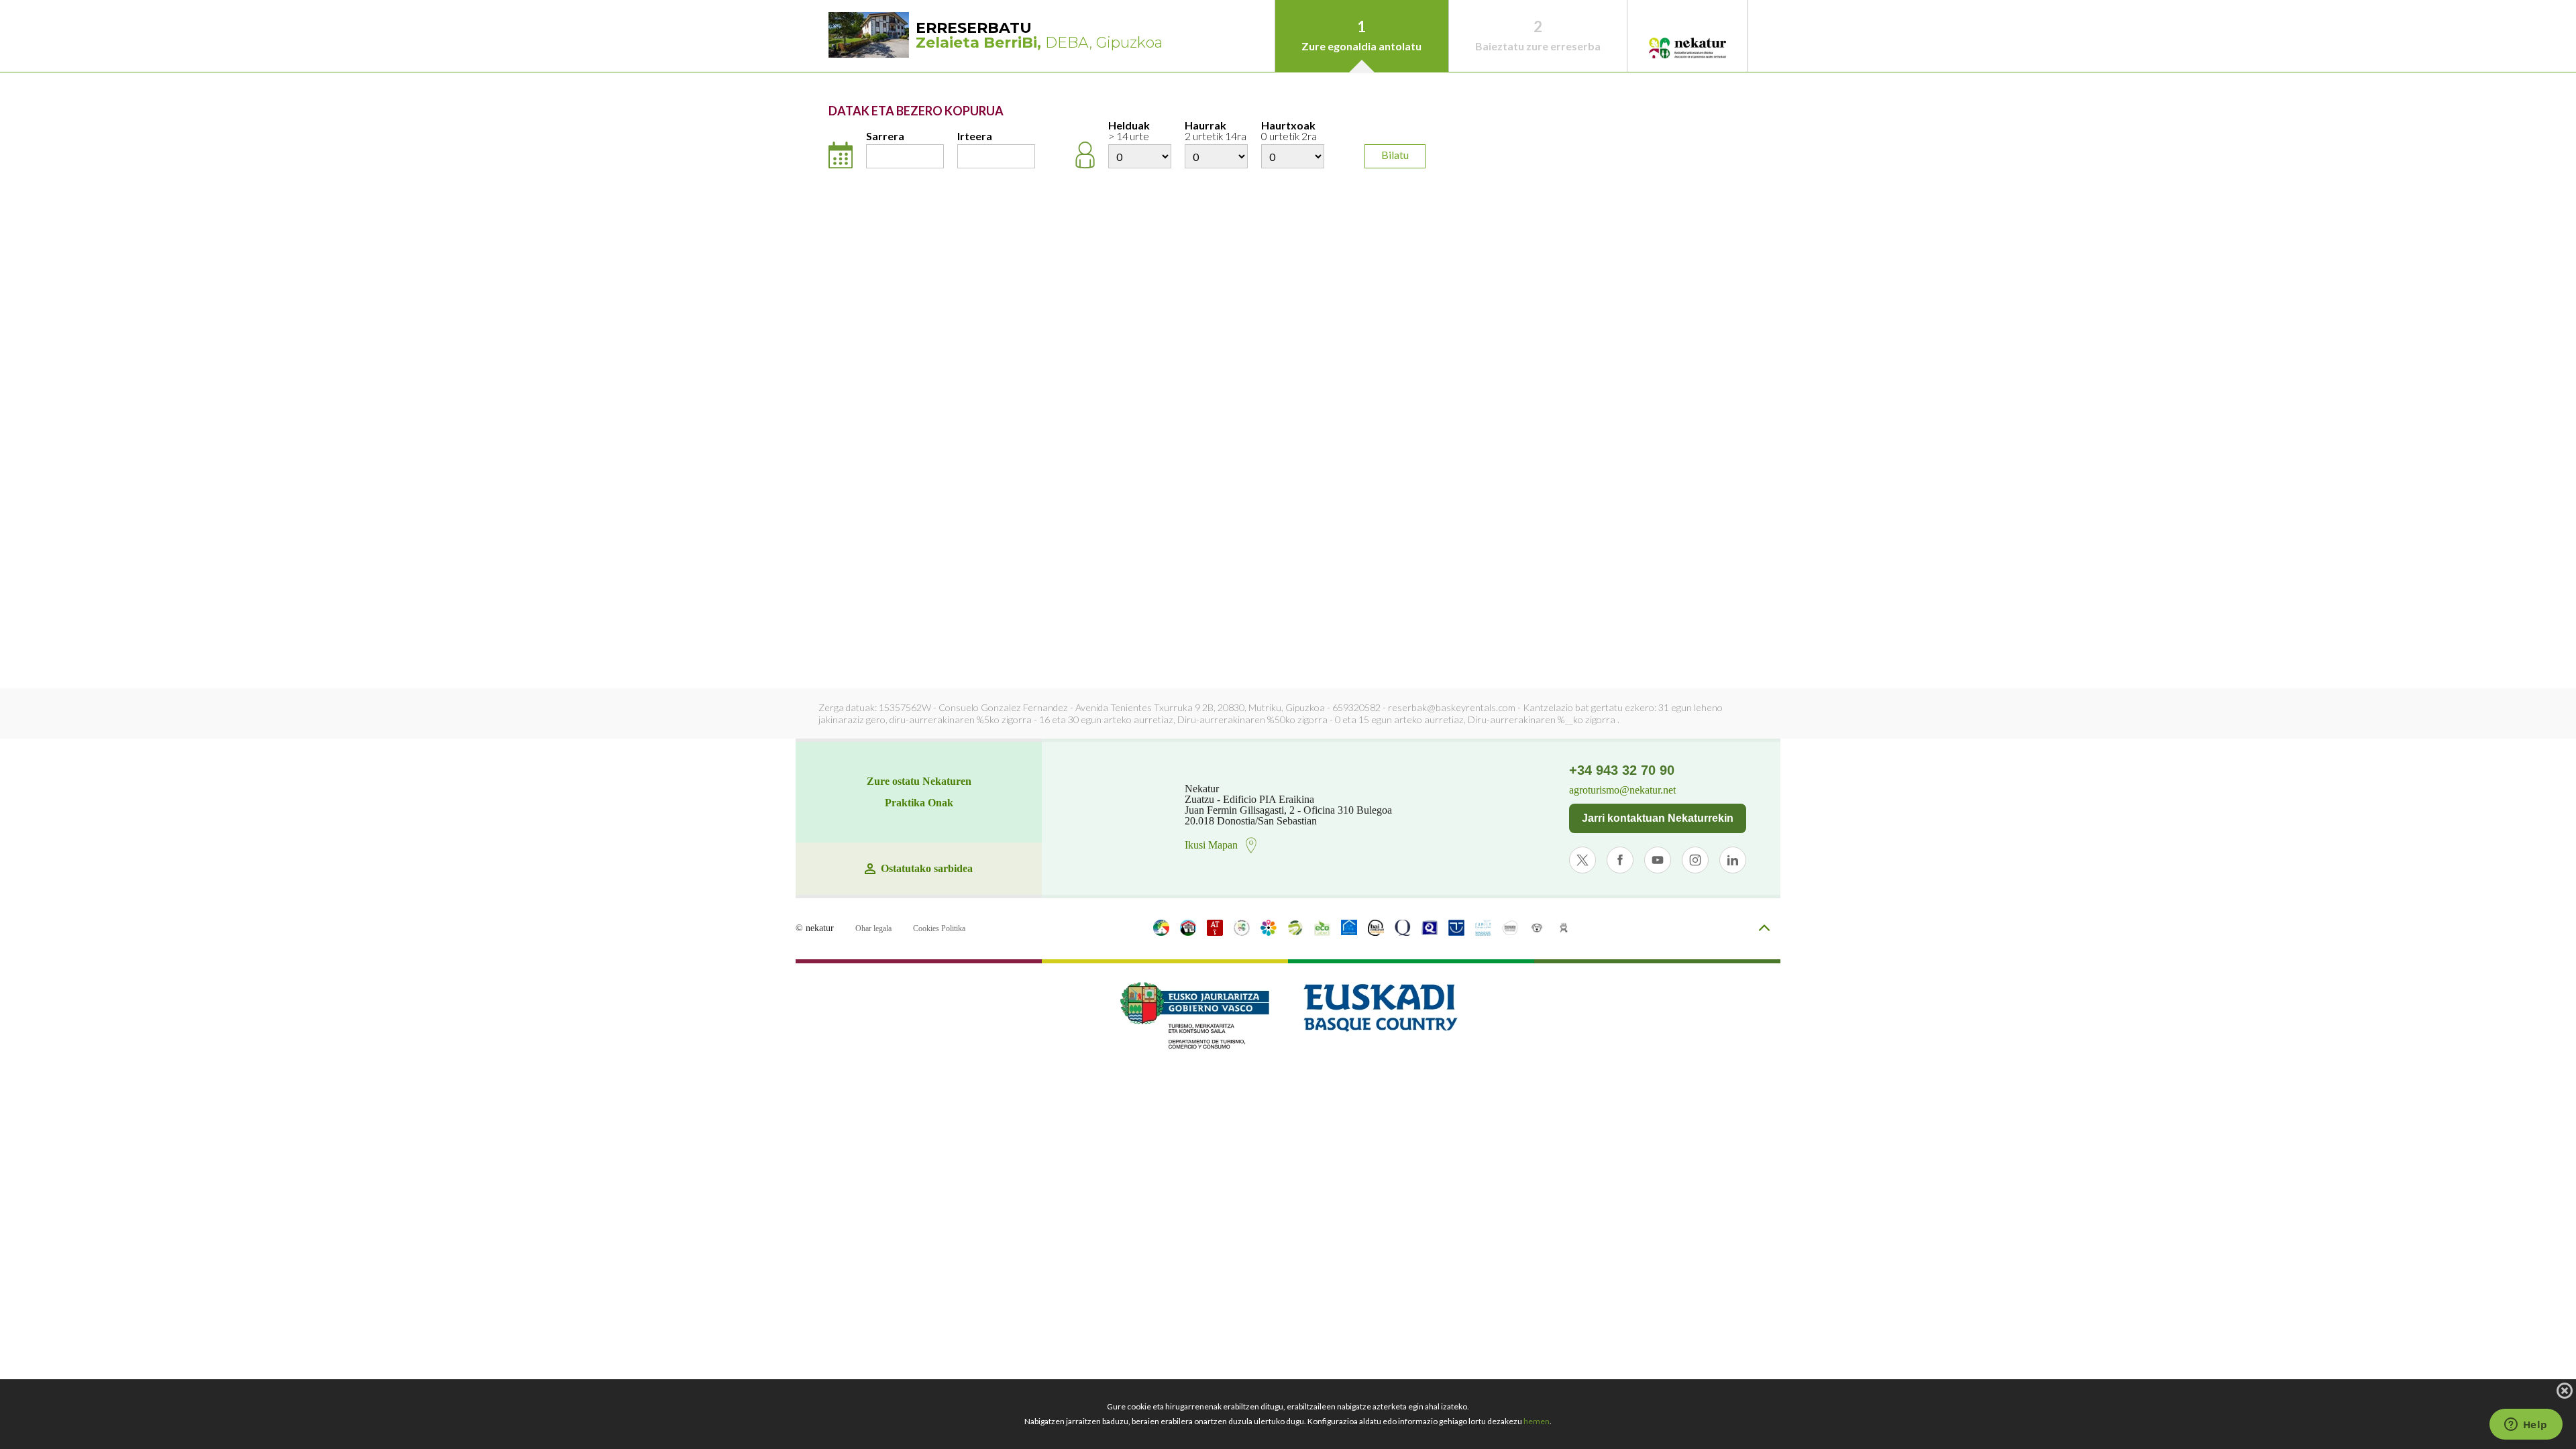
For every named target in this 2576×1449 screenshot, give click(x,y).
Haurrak (1216, 131)
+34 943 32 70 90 (1622, 770)
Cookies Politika (939, 928)
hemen (1537, 1421)
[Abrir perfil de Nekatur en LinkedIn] (1733, 860)
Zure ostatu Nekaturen (919, 782)
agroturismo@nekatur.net (1622, 790)
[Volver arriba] (1764, 929)
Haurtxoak (1289, 131)
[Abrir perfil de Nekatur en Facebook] (1620, 860)
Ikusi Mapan (1211, 845)
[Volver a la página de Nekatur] (1687, 49)
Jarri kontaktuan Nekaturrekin (1658, 818)
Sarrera (885, 137)
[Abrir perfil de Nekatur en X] (1582, 860)
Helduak (1129, 131)
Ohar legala (873, 928)
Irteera (975, 137)
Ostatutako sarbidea (927, 869)
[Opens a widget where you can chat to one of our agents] (2526, 1426)
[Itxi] (2565, 1391)
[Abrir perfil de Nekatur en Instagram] (1695, 860)
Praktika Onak (919, 803)
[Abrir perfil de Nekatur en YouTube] (1658, 860)
